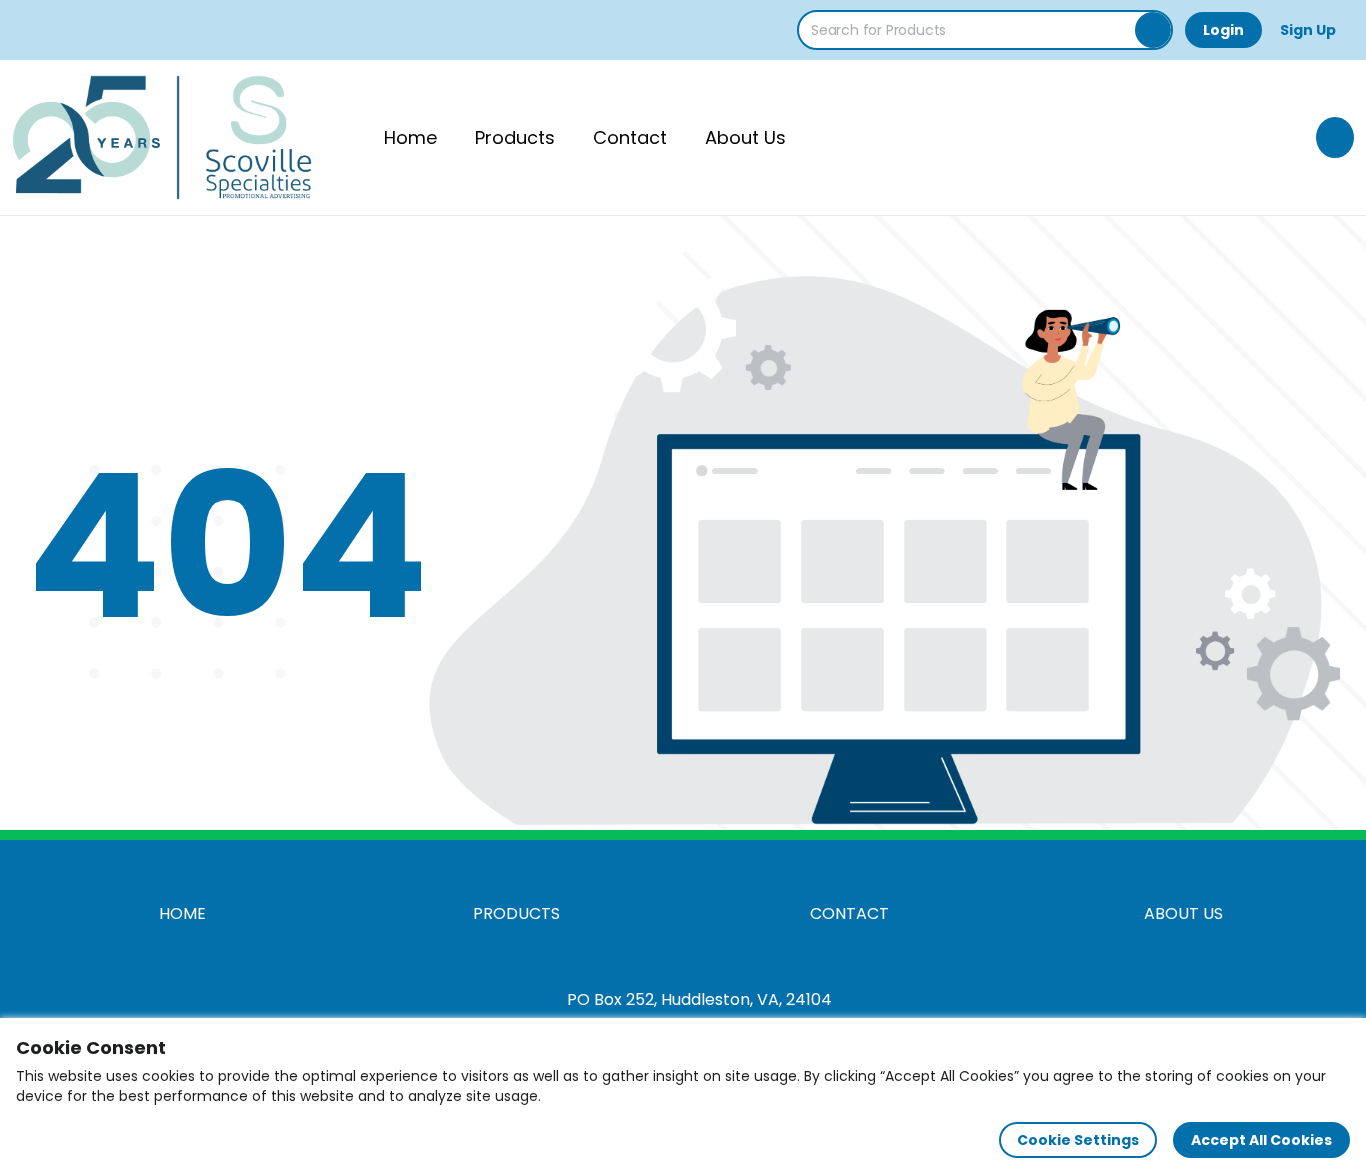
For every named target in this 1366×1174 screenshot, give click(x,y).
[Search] (1153, 30)
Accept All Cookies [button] (1261, 1140)
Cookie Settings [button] (1078, 1140)
